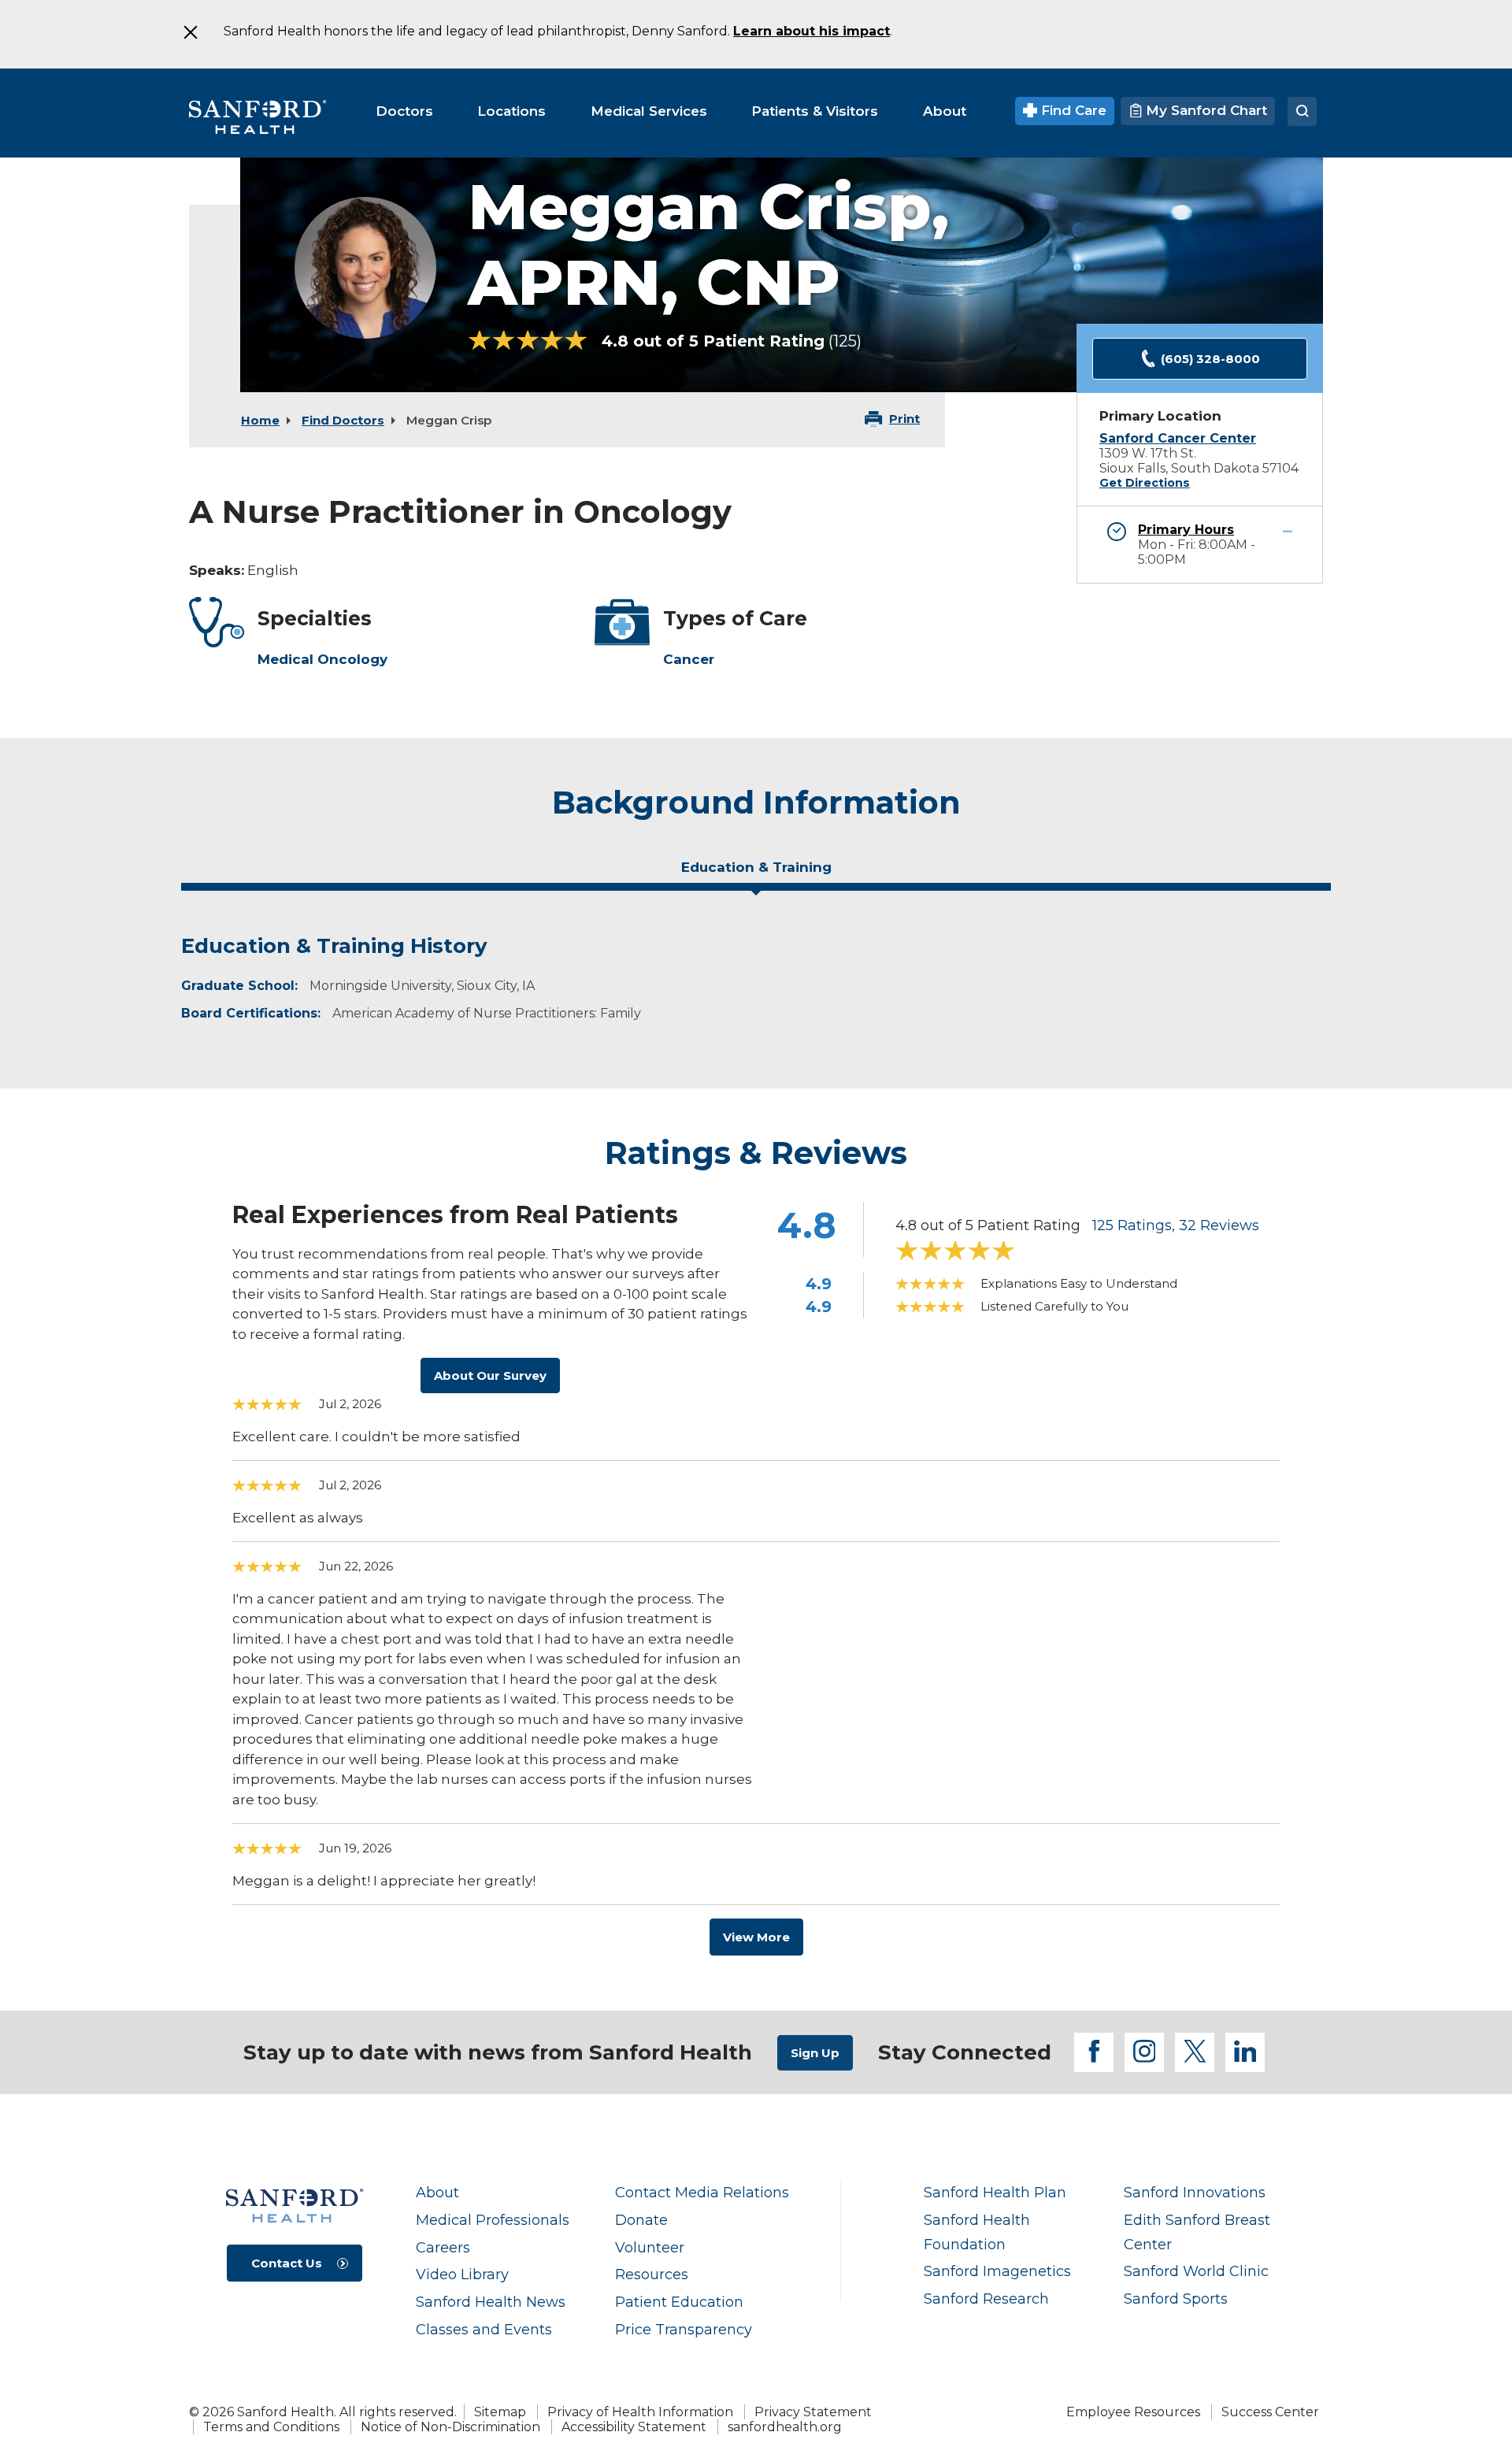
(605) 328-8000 (1210, 359)
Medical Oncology (322, 659)
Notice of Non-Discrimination (450, 2427)
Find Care (1072, 110)
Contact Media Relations (702, 2192)
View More (756, 1937)
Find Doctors (343, 420)
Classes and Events (484, 2329)
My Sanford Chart (1204, 110)
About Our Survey (490, 1375)
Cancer (689, 659)
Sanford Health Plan (995, 2192)
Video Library (462, 2274)
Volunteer (650, 2247)
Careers (443, 2247)
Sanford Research (986, 2299)
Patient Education (679, 2302)
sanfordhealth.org (785, 2427)
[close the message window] (190, 32)
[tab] (756, 873)
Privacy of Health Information (640, 2412)
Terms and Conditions (271, 2427)
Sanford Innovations (1195, 2192)
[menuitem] (404, 111)
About (437, 2192)
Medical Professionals (493, 2220)
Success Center (1270, 2412)
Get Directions (1145, 483)
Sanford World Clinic (1196, 2271)
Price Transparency (684, 2329)
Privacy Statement (813, 2412)
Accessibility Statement (634, 2427)
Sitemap (500, 2412)
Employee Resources (1133, 2412)
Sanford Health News (491, 2302)
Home (260, 420)
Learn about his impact (812, 31)
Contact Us (287, 2263)
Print (904, 419)
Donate (641, 2220)
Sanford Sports (1176, 2299)
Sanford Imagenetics (997, 2271)
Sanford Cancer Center (1178, 438)
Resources (652, 2274)
